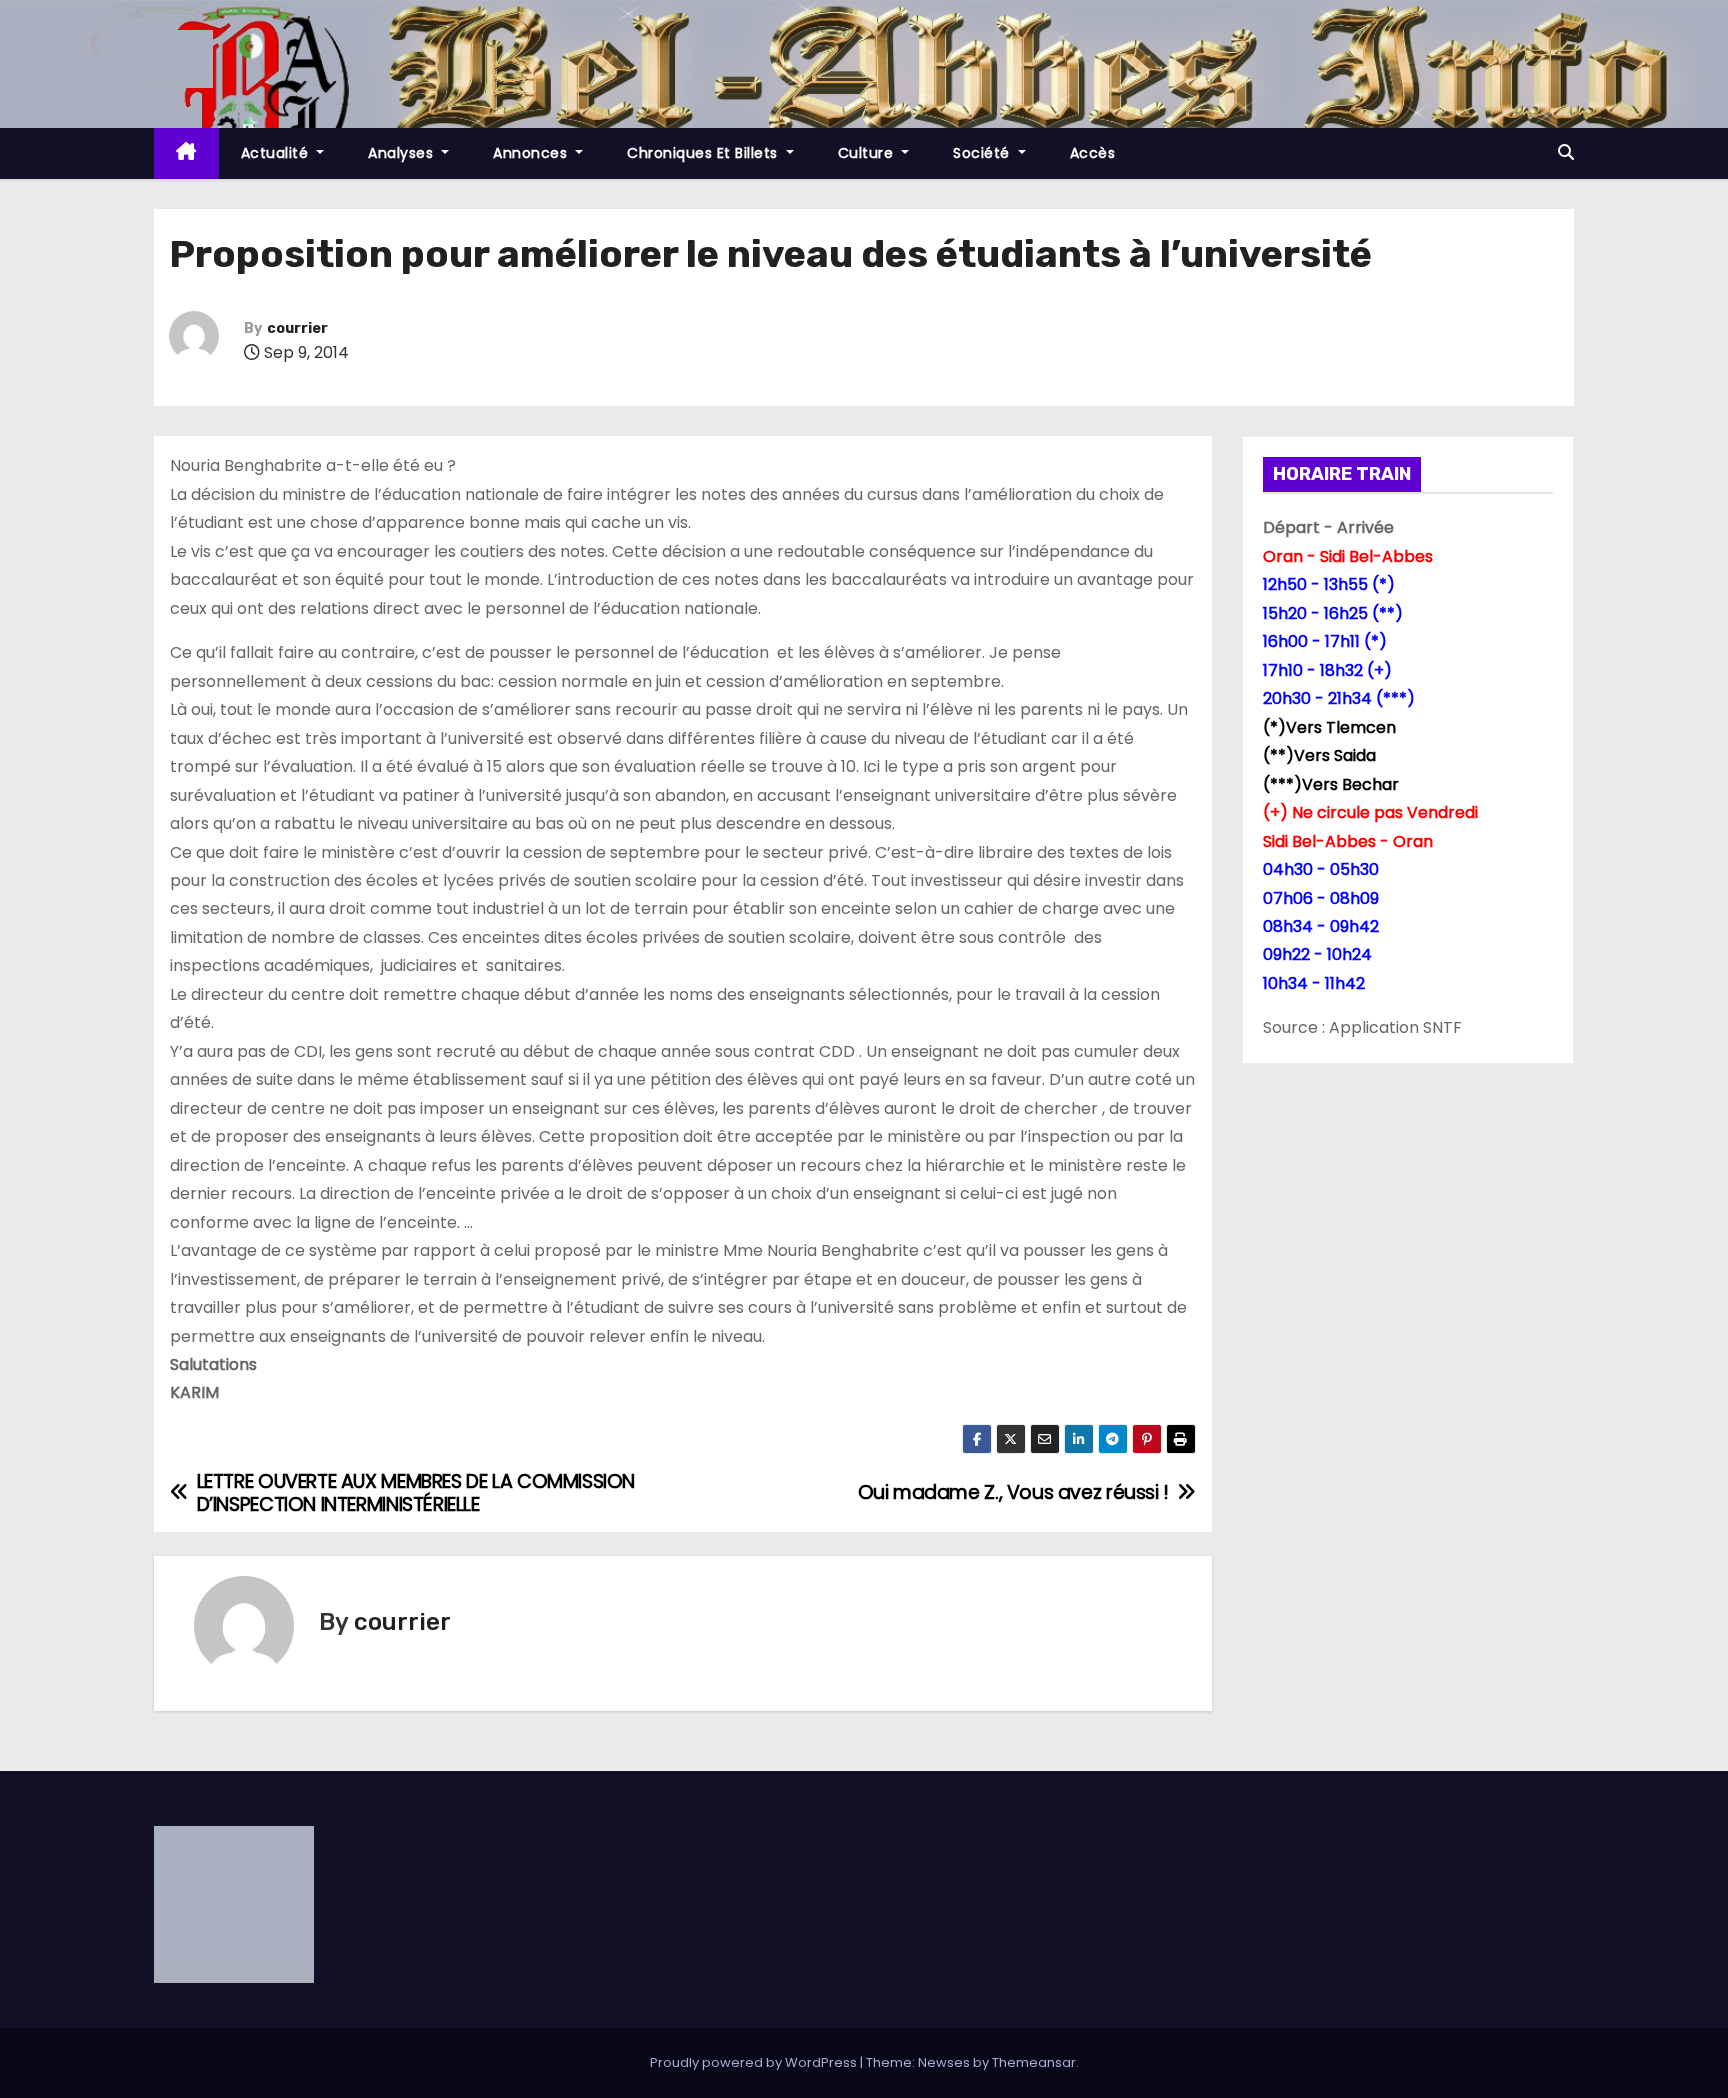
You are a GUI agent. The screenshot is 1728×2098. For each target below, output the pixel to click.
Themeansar (1034, 2062)
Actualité (277, 153)
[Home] (186, 153)
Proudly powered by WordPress (755, 2062)
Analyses (403, 153)
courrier (297, 328)
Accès (1093, 153)
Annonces (532, 153)
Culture (868, 153)
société (983, 153)
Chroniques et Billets (704, 153)
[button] (1566, 152)
